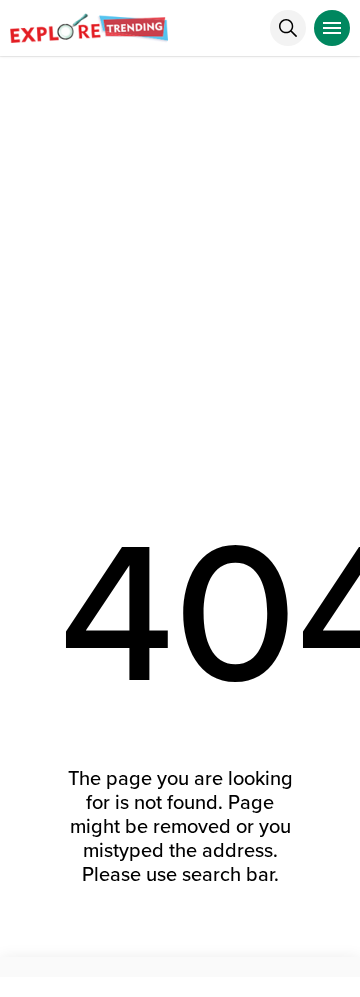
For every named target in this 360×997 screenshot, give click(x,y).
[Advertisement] (180, 247)
